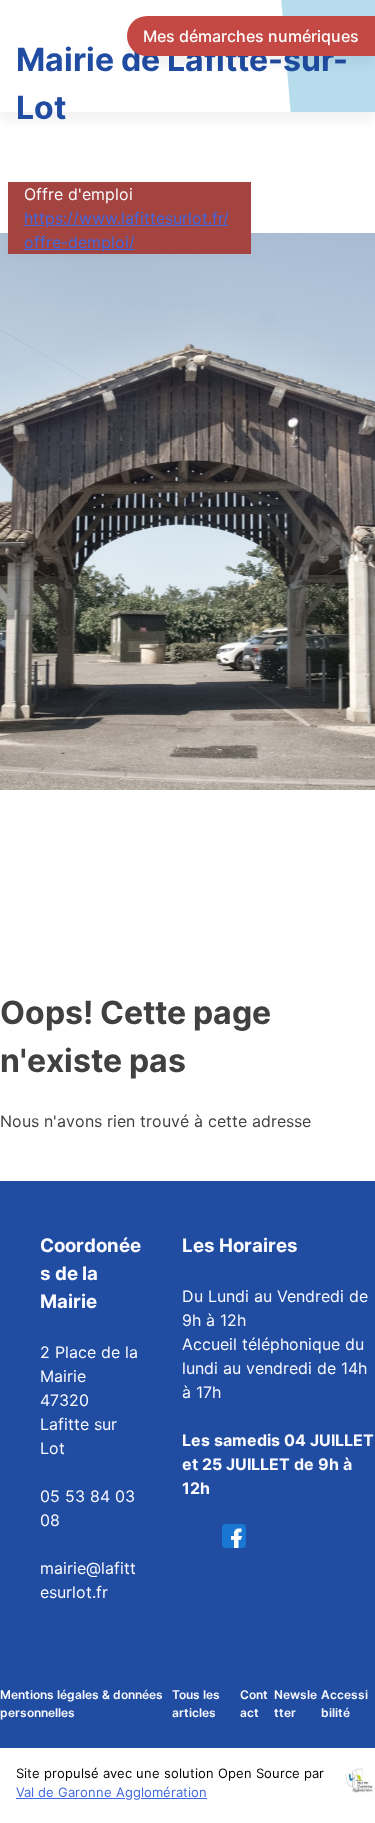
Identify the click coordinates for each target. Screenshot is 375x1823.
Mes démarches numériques (251, 36)
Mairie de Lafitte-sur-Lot (182, 83)
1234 (240, 1536)
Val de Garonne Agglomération (111, 1792)
